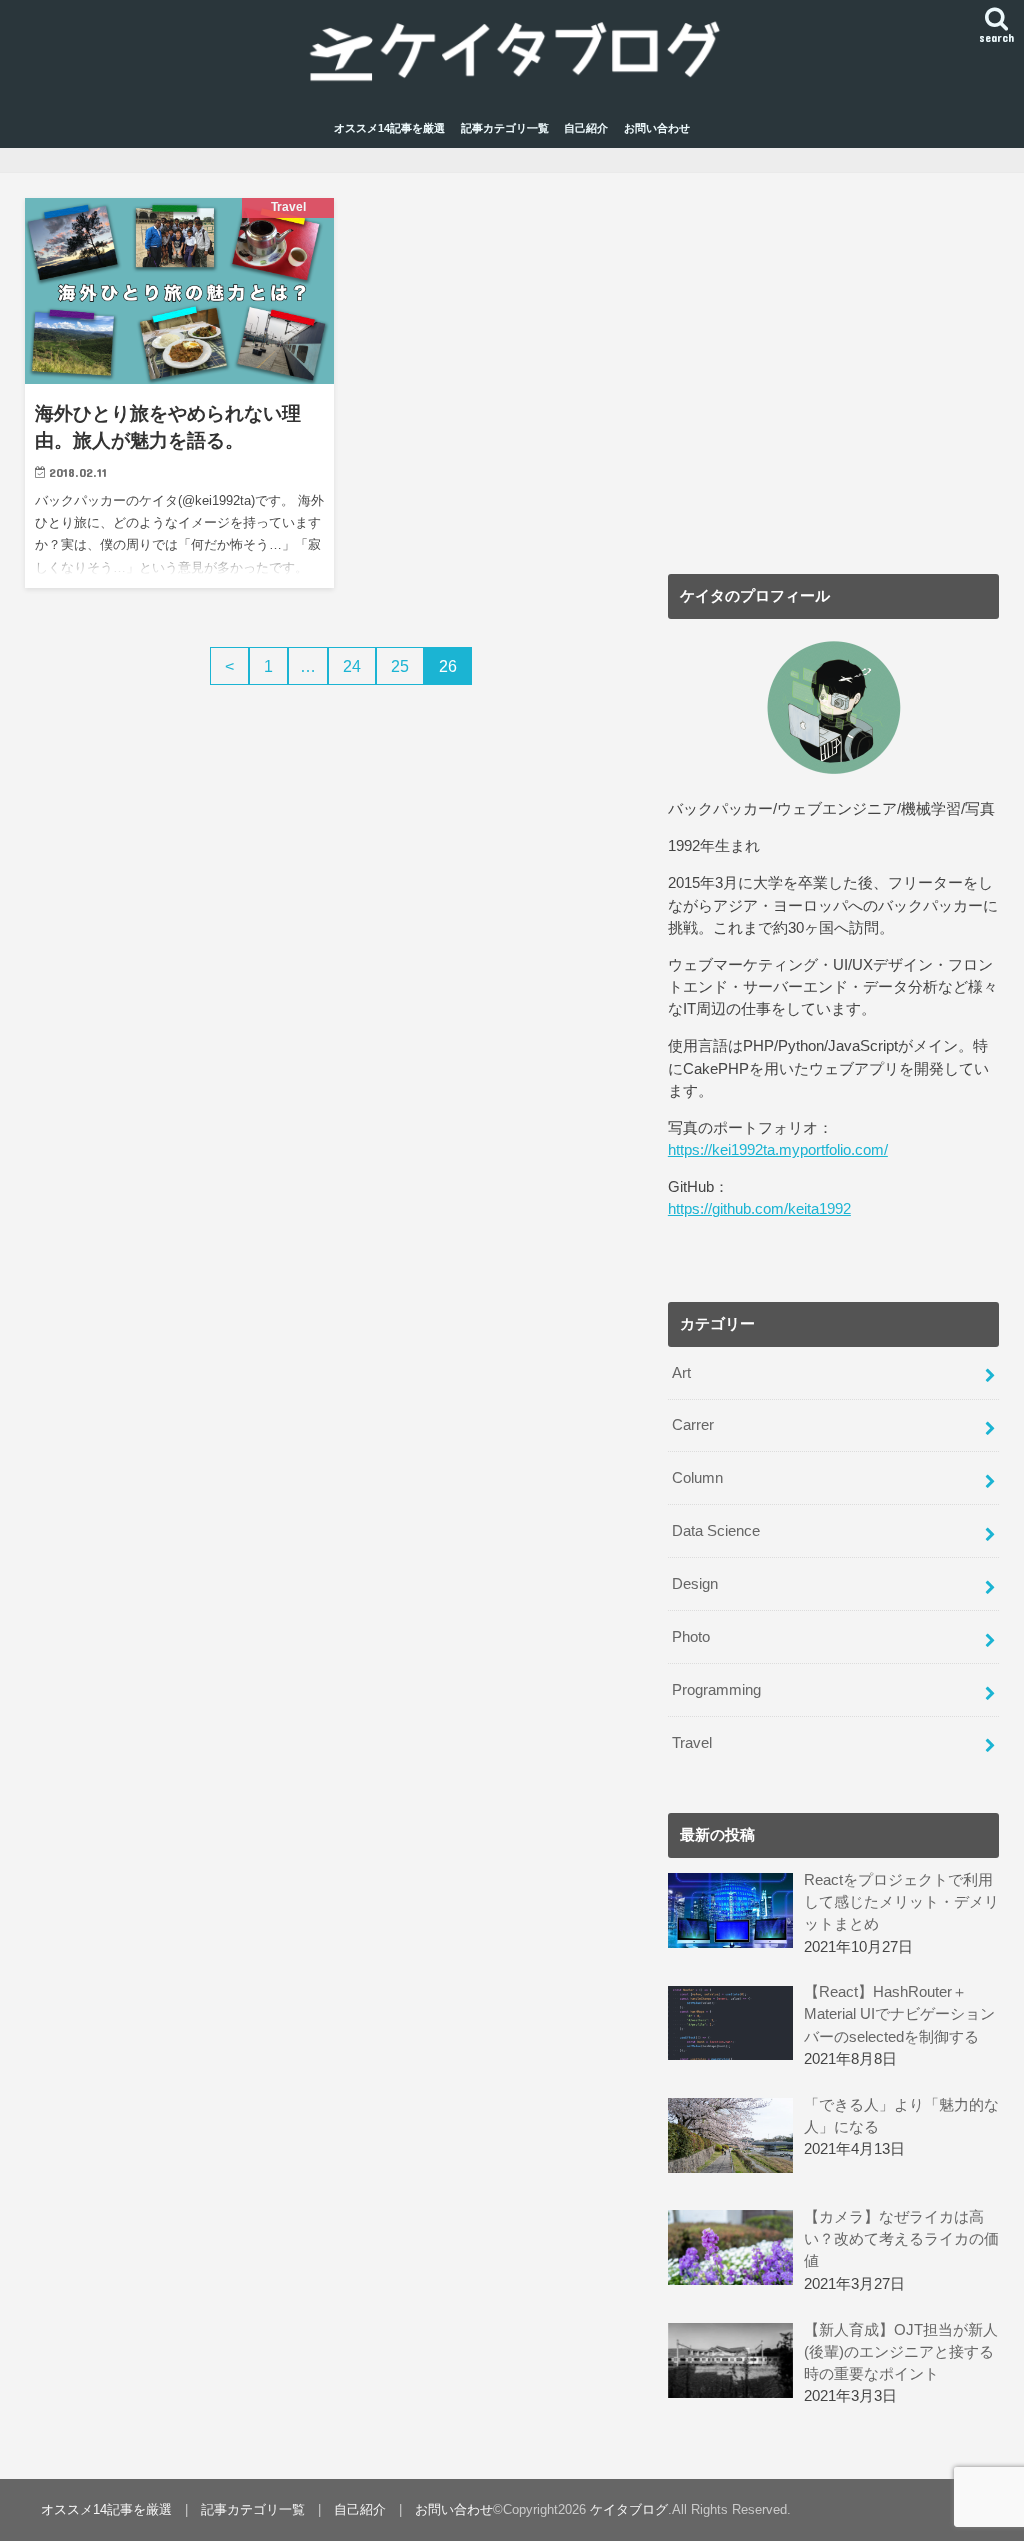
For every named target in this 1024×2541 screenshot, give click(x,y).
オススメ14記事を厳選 (389, 128)
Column (697, 1478)
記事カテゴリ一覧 (505, 128)
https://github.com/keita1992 (759, 1209)
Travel (692, 1743)
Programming (716, 1690)
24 (352, 666)
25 (400, 666)
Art (681, 1373)
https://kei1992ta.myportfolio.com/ (778, 1150)
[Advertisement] (833, 382)
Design (695, 1584)
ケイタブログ (629, 2509)
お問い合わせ (657, 128)
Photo (691, 1637)
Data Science (716, 1531)
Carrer (693, 1425)
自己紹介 (586, 128)
